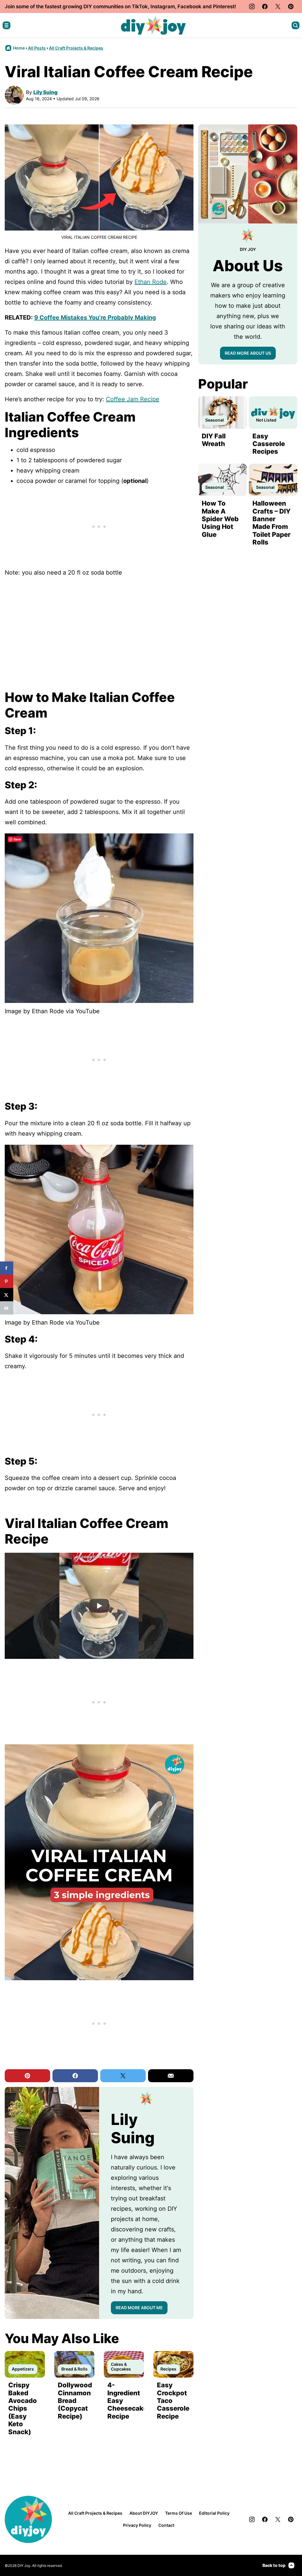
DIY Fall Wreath (214, 440)
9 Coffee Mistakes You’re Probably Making (95, 318)
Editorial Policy (214, 2513)
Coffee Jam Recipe (133, 399)
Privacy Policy (137, 2525)
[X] (278, 6)
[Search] (296, 25)
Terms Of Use (179, 2513)
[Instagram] (252, 6)
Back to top (274, 2565)
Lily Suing (45, 92)
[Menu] (6, 25)
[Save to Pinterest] (7, 1281)
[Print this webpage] (7, 1308)
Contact (166, 2525)
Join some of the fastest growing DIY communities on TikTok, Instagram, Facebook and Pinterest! (120, 6)
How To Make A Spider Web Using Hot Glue (220, 519)
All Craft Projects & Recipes (76, 48)
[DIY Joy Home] (153, 25)
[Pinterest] (291, 6)
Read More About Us (248, 353)
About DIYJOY (144, 2513)
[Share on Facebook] (7, 1268)
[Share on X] (7, 1295)
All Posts (37, 48)
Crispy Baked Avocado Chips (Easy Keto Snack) (23, 2408)
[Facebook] (265, 6)
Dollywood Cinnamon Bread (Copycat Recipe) (75, 2401)
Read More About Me (139, 2308)
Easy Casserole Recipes (269, 444)
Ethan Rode (151, 282)
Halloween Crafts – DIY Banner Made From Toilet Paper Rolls (271, 523)
